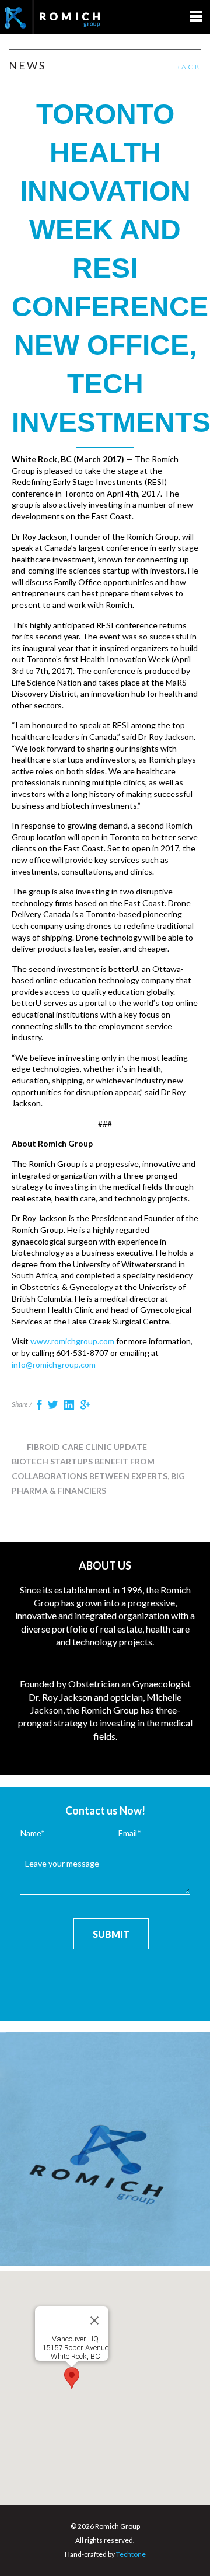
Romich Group (52, 17)
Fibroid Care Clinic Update (86, 1447)
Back (188, 67)
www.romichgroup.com (72, 1341)
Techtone (131, 2554)
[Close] (94, 2320)
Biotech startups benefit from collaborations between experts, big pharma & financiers (98, 1476)
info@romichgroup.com (54, 1364)
